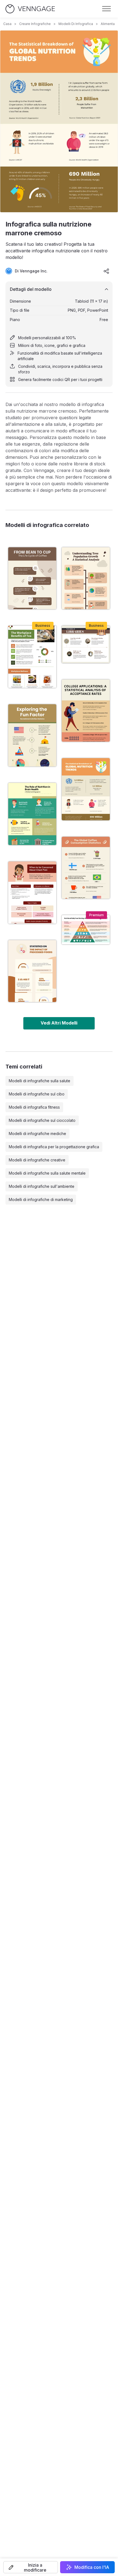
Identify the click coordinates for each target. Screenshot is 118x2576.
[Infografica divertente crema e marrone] (32, 735)
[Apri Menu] (106, 9)
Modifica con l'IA (92, 2567)
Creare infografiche (35, 24)
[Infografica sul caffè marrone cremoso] (32, 578)
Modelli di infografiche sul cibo (37, 1094)
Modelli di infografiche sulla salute (40, 1081)
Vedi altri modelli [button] (59, 1023)
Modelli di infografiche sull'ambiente (42, 1186)
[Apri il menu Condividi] (106, 271)
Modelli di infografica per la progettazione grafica (54, 1147)
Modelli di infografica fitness (34, 1107)
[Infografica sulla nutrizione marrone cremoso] (86, 789)
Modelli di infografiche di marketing (41, 1199)
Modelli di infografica (76, 24)
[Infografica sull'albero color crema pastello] (86, 578)
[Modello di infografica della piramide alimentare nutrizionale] (86, 930)
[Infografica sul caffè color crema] (86, 868)
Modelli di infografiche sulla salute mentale (47, 1173)
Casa (7, 24)
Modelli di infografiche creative (37, 1160)
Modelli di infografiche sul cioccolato (42, 1120)
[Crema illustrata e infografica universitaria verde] (86, 711)
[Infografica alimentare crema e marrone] (32, 971)
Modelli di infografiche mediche (37, 1134)
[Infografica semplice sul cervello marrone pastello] (32, 814)
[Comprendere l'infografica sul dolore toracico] (32, 893)
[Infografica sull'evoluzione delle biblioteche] (86, 644)
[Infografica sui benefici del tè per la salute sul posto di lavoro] (32, 657)
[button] (31, 2567)
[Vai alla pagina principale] (30, 9)
